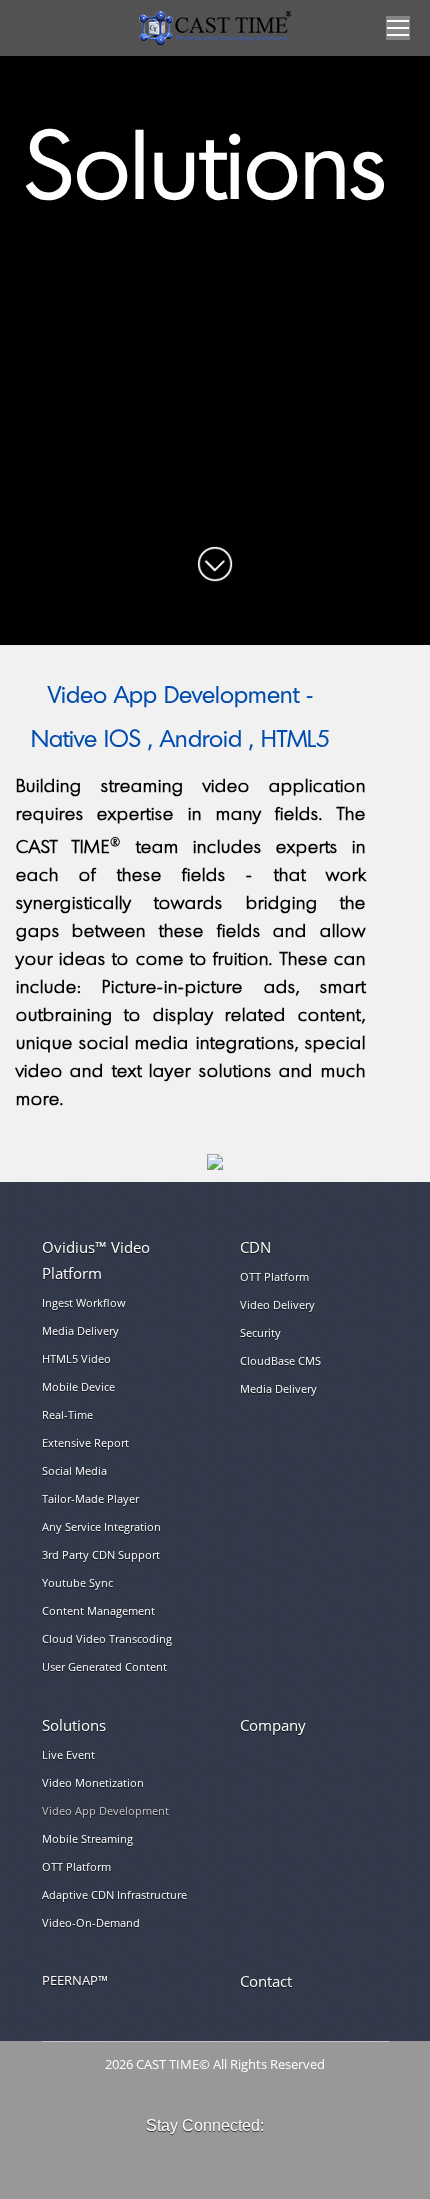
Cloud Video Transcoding (107, 1638)
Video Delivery (277, 1304)
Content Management (98, 1610)
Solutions (74, 1725)
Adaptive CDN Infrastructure (114, 1894)
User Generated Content (104, 1666)
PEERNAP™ (75, 1980)
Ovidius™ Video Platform (96, 1260)
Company (273, 1725)
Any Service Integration (101, 1526)
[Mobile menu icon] (398, 28)
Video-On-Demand (91, 1922)
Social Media (74, 1470)
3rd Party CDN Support (101, 1554)
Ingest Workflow (84, 1302)
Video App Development (105, 1810)
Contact (266, 1981)
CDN (255, 1247)
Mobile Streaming (87, 1838)
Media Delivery (80, 1330)
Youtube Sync (77, 1582)
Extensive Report (85, 1442)
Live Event (68, 1754)
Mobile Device (78, 1386)
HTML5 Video (76, 1358)
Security (260, 1332)
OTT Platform (274, 1276)
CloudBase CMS (280, 1360)
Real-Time (67, 1414)
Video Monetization (93, 1782)
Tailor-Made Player (90, 1498)
